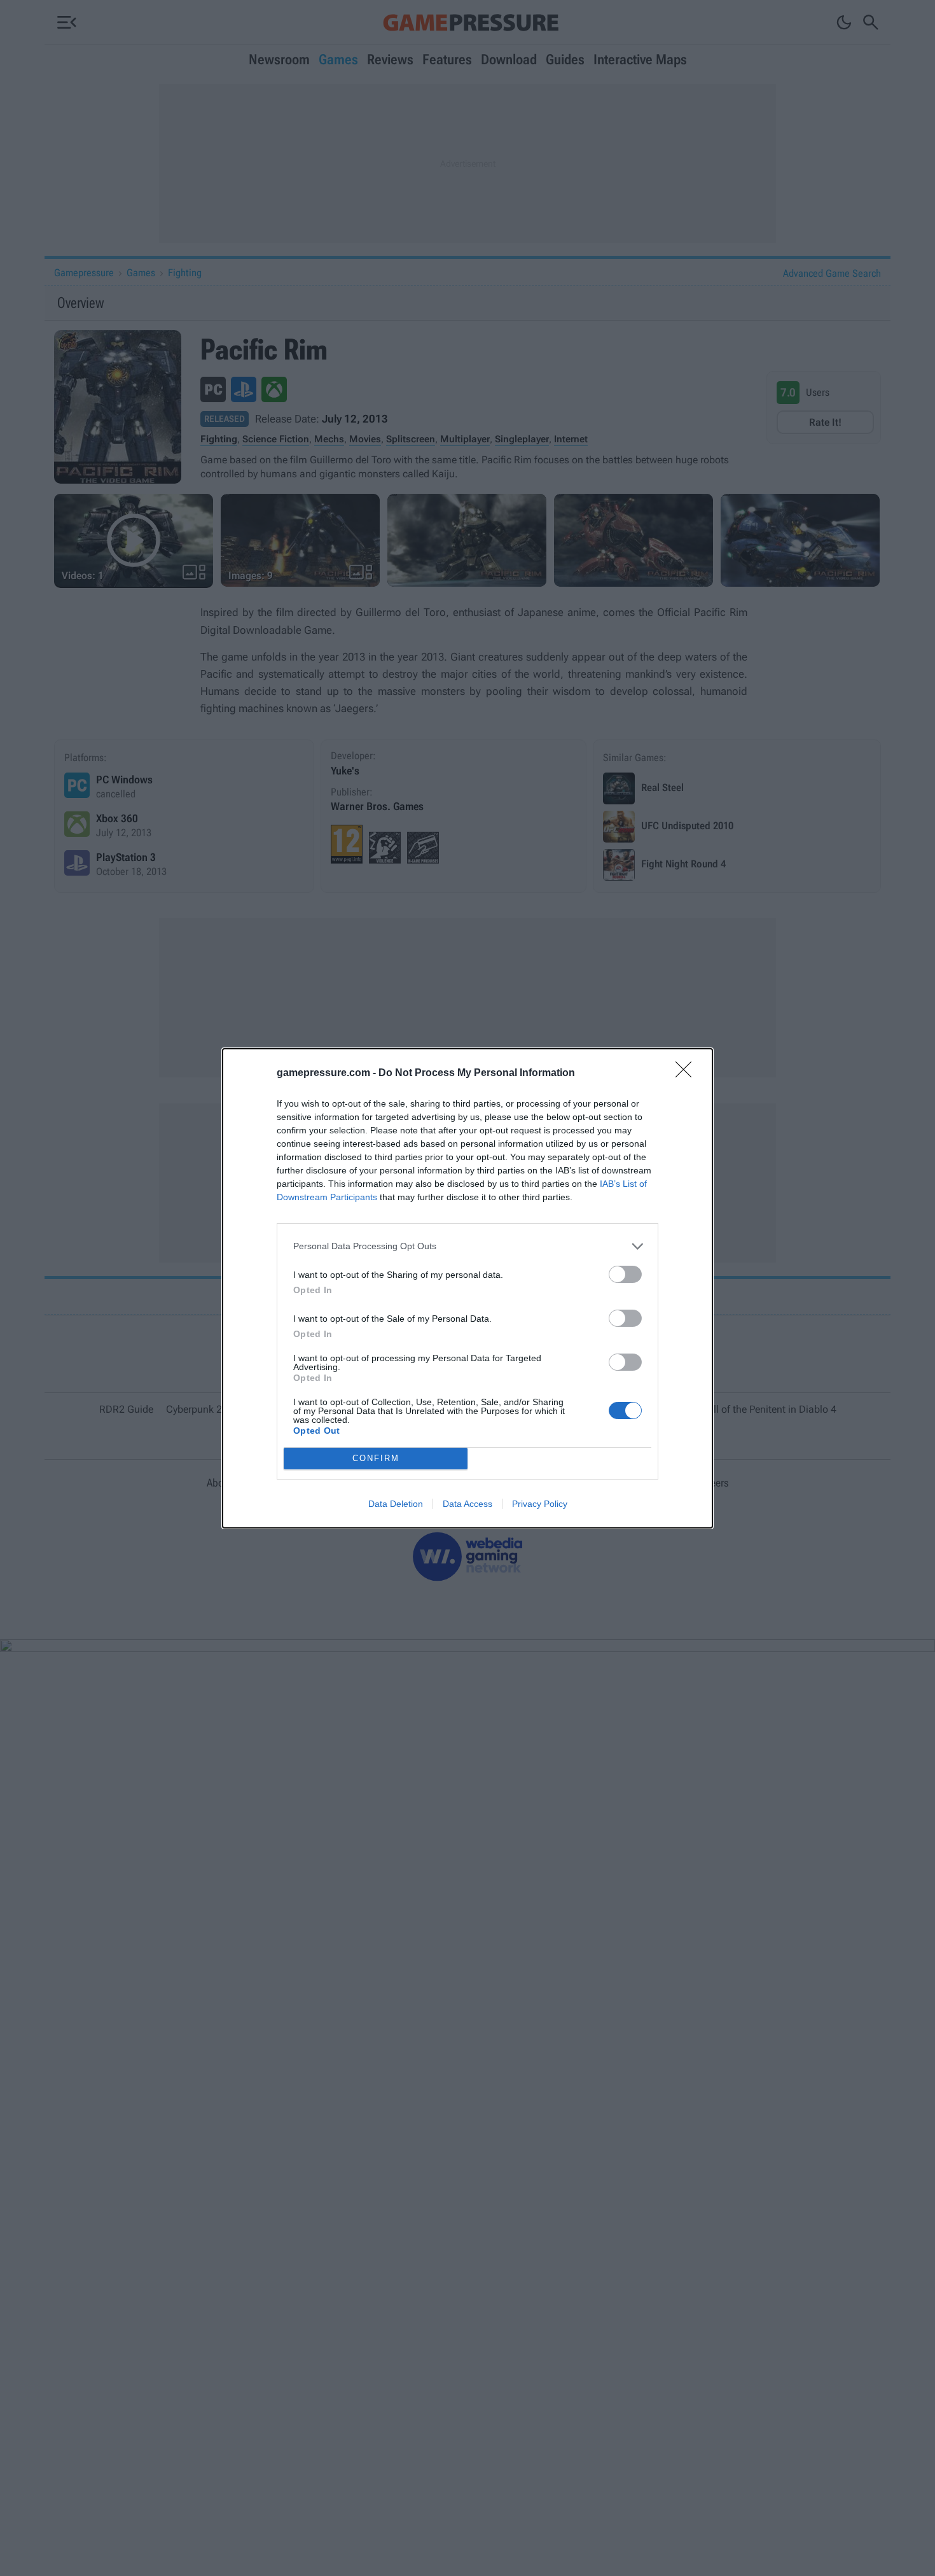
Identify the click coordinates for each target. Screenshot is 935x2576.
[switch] (625, 1274)
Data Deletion (396, 1504)
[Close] (688, 1074)
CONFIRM (376, 1458)
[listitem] (468, 1246)
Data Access (468, 1504)
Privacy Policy (540, 1504)
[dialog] (468, 1288)
